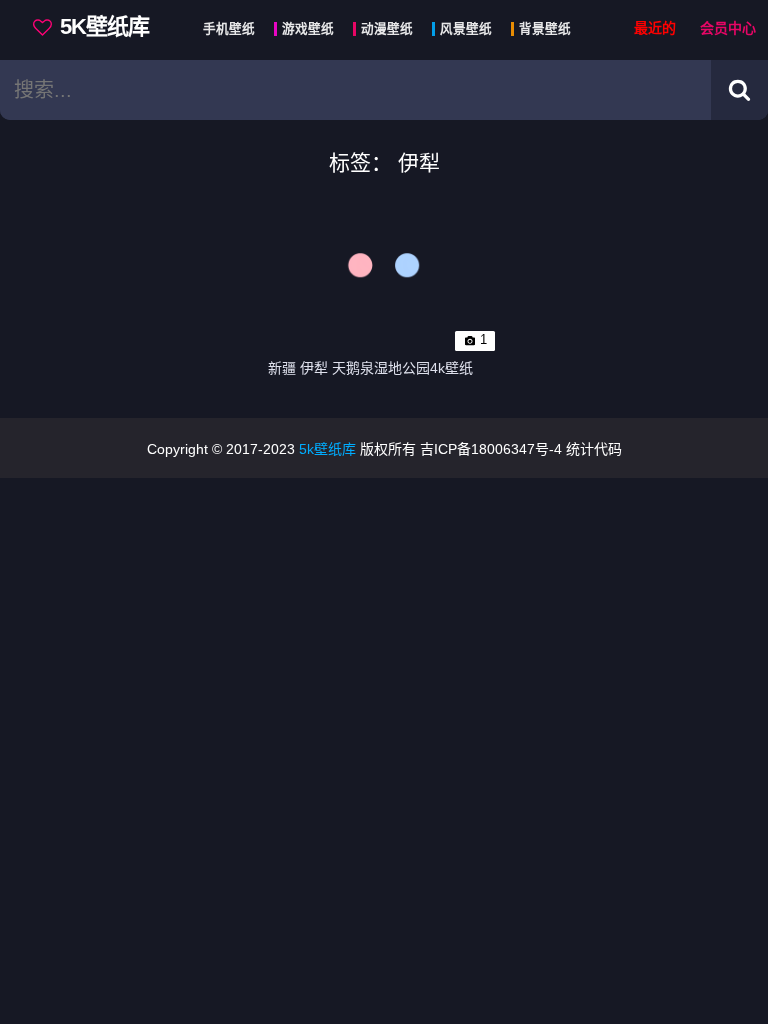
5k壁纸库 (327, 449)
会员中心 (728, 28)
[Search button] (739, 90)
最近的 (655, 28)
